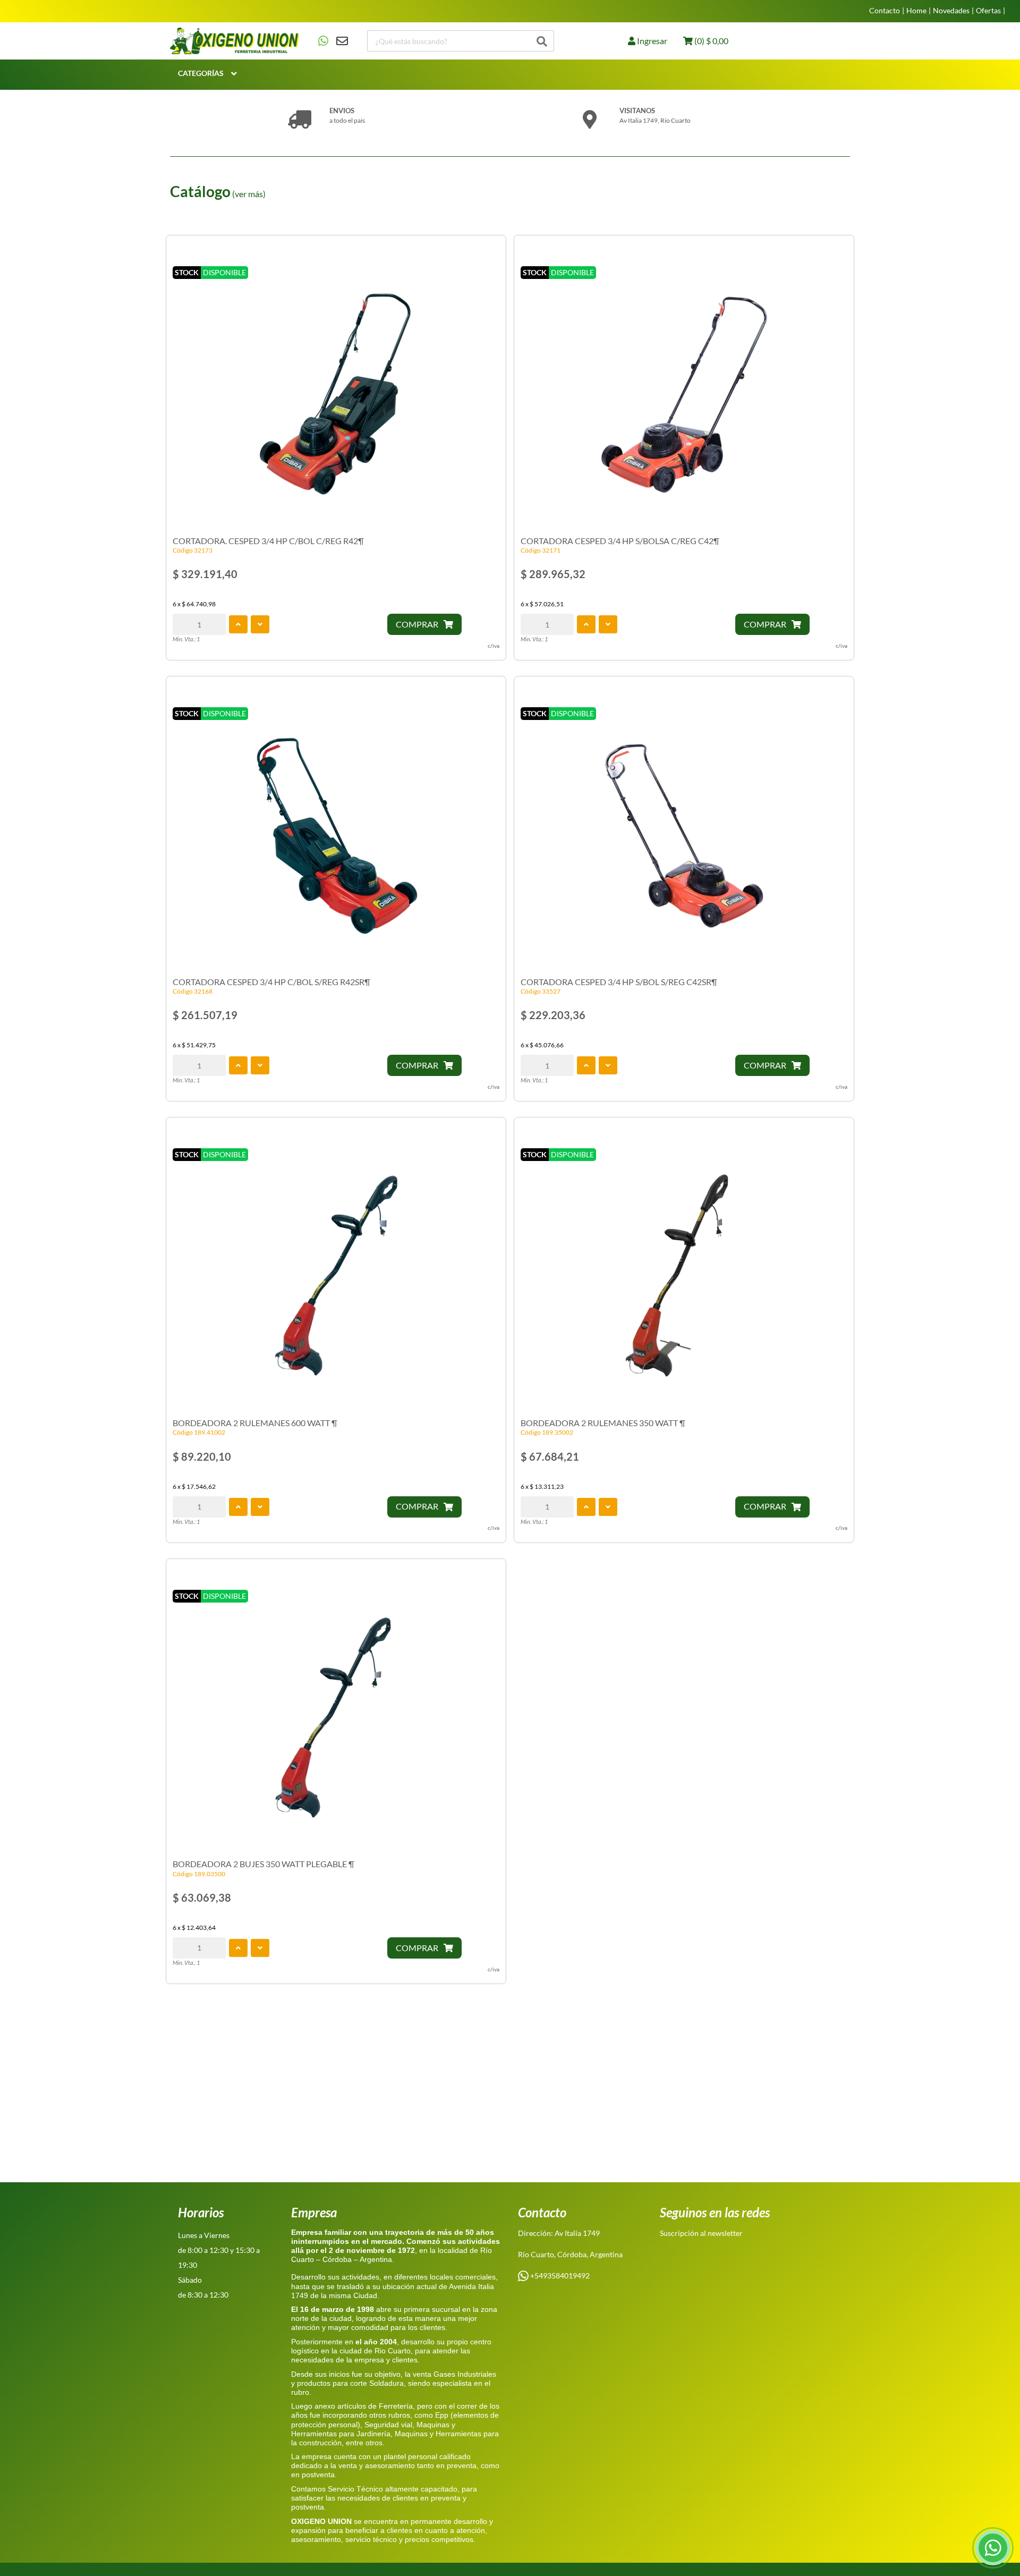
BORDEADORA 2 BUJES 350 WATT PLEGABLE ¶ (263, 1864)
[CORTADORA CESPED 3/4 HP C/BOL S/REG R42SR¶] (336, 836)
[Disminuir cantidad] (260, 624)
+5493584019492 (559, 2276)
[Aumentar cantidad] (238, 624)
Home (916, 11)
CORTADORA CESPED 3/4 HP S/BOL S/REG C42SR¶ (619, 982)
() (711, 41)
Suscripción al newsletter (701, 2233)
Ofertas (988, 11)
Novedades (951, 11)
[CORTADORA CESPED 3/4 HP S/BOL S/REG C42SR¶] (684, 836)
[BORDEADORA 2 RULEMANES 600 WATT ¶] (336, 1277)
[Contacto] (333, 41)
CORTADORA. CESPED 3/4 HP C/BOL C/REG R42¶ (268, 541)
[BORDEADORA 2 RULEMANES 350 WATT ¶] (684, 1277)
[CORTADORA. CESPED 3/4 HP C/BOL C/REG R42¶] (336, 395)
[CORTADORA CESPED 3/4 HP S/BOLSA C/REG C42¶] (684, 395)
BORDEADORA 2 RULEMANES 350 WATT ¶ (603, 1423)
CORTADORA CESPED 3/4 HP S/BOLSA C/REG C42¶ (620, 541)
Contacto (885, 11)
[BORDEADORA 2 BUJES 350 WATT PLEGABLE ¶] (336, 1719)
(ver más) (249, 194)
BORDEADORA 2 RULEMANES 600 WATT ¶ (255, 1423)
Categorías (201, 73)
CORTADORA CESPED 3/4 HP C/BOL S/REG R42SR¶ (271, 982)
